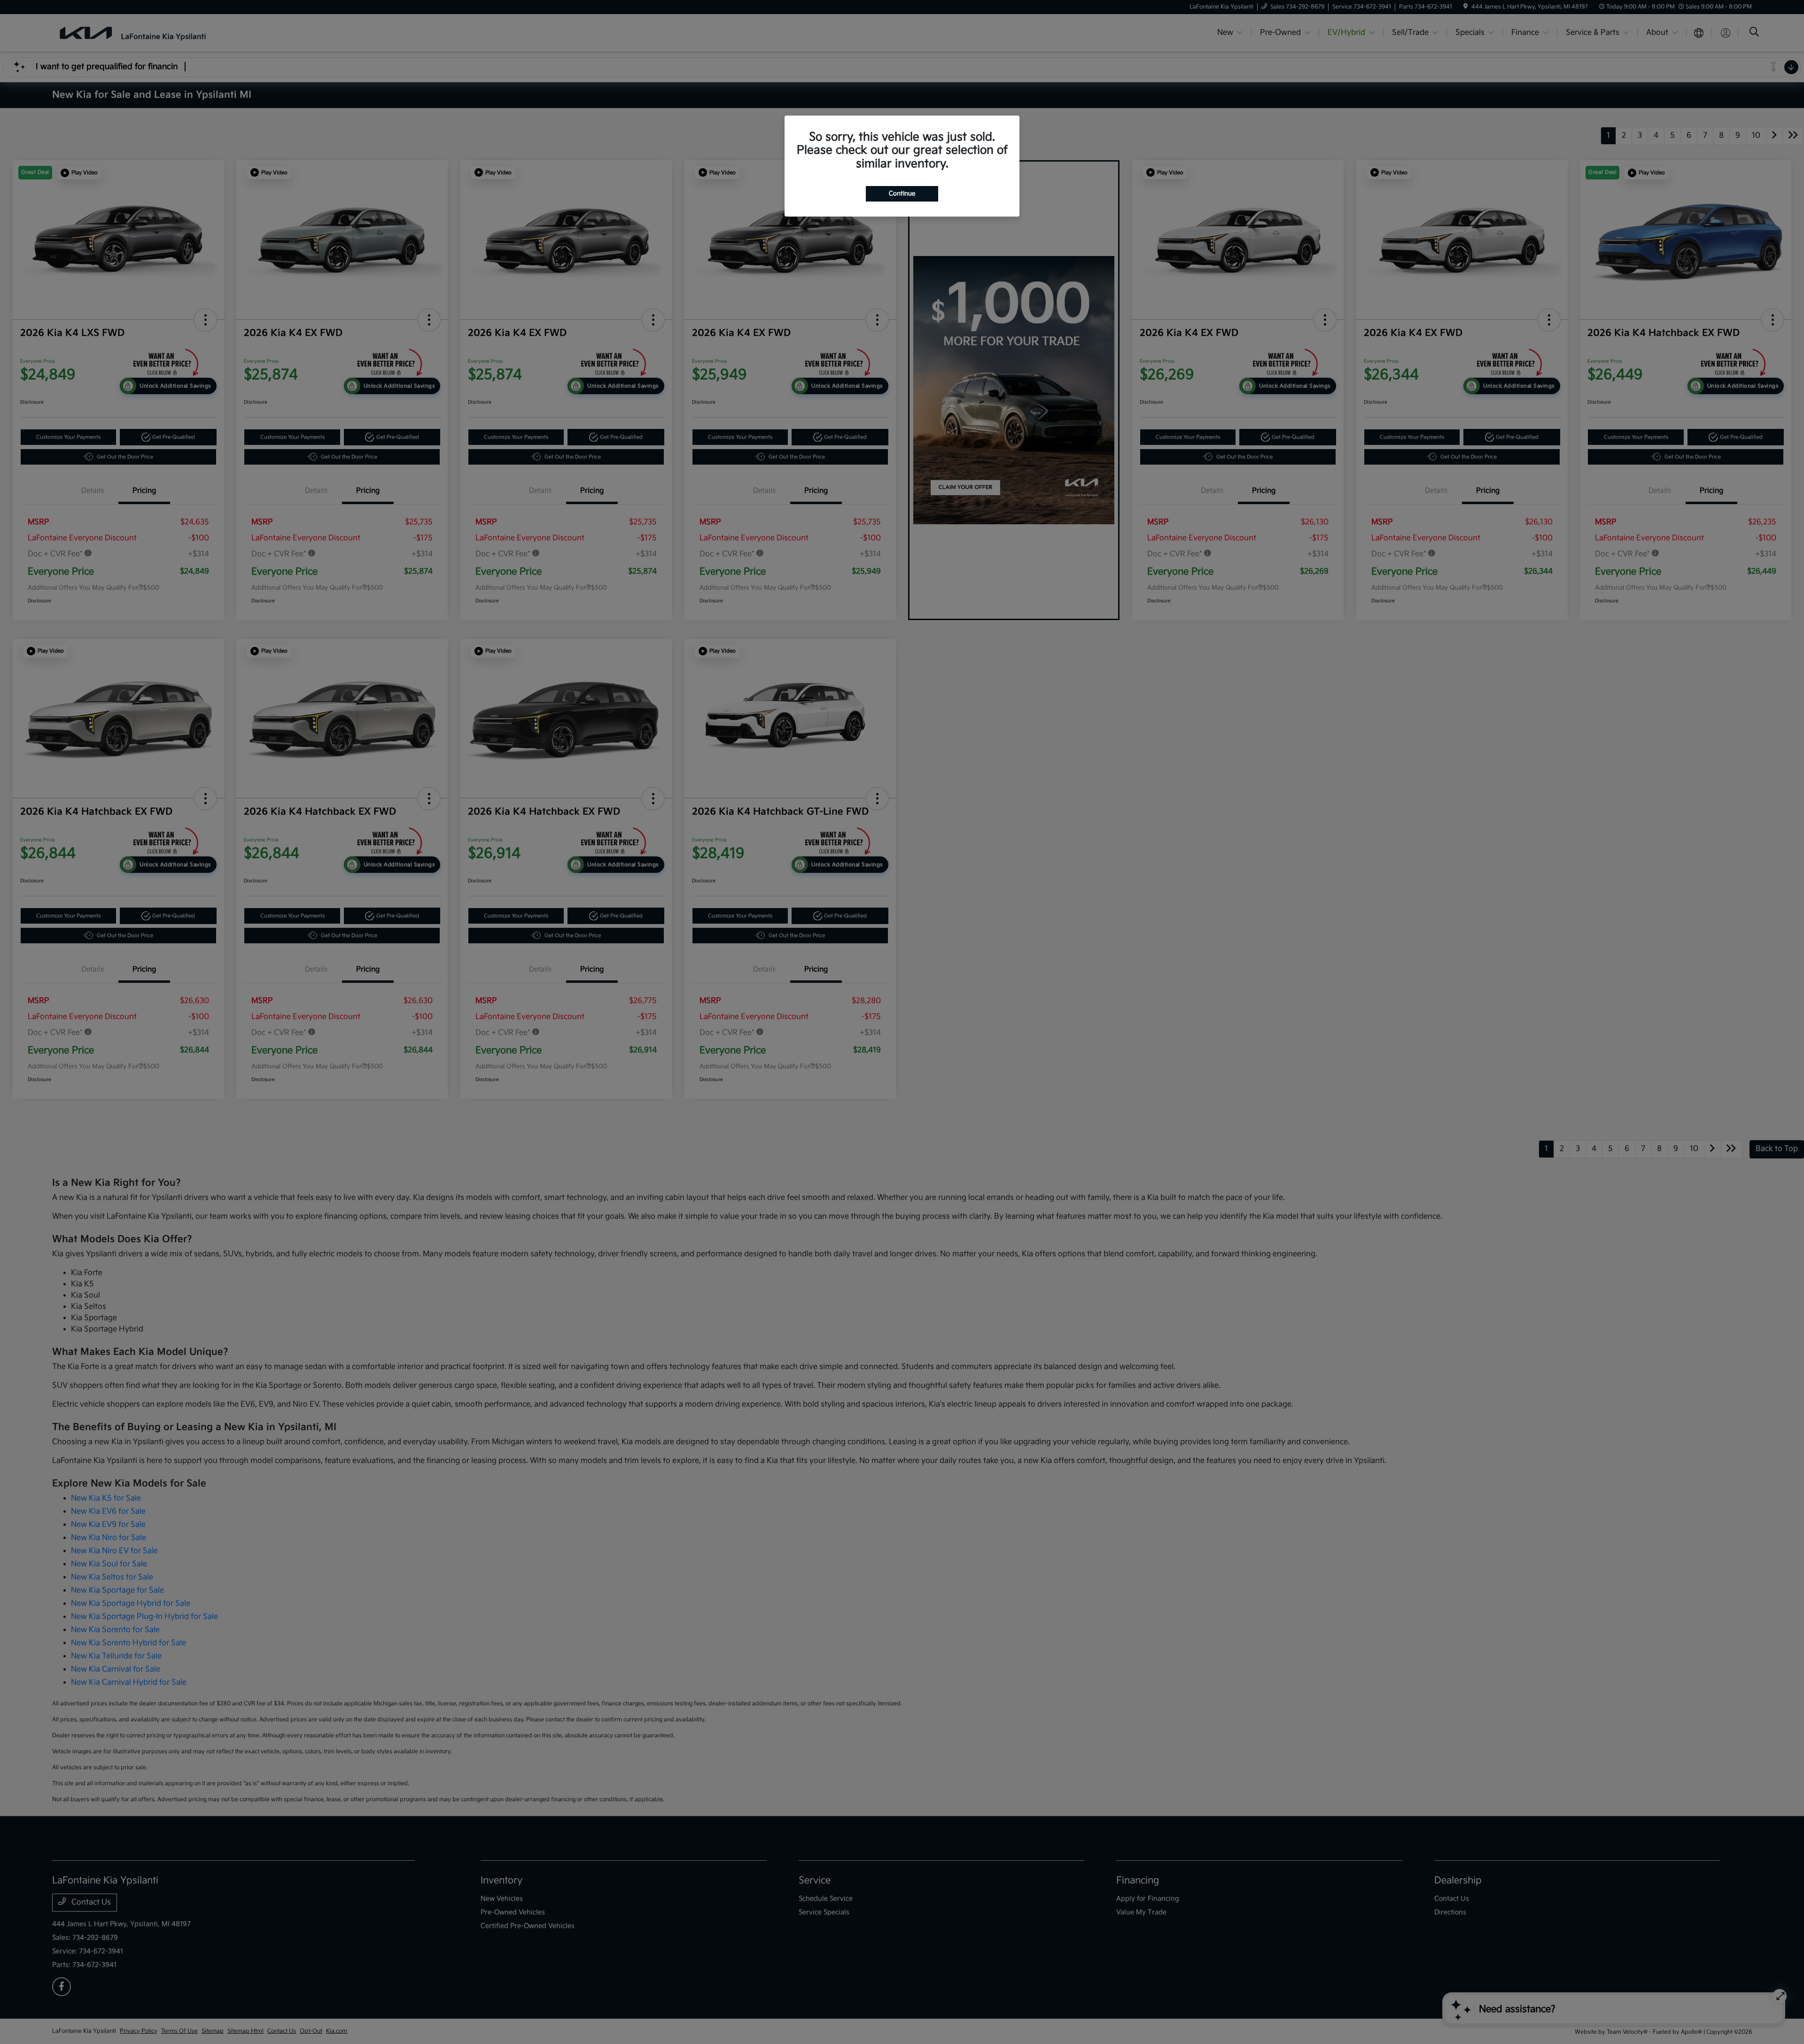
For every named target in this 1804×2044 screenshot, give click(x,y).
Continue (902, 194)
